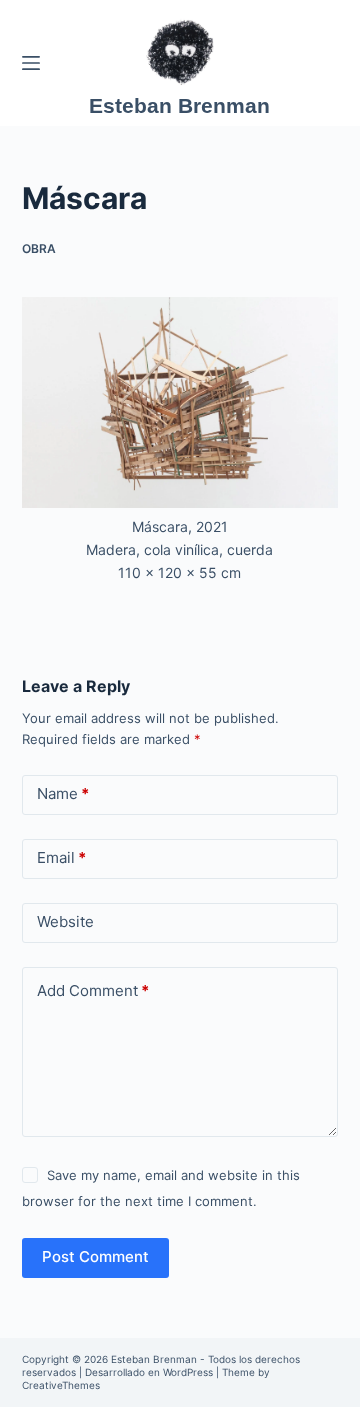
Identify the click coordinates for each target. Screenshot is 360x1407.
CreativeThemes (61, 1385)
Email (61, 857)
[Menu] (31, 63)
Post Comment (95, 1256)
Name (63, 793)
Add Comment (93, 990)
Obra (39, 248)
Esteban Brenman (179, 105)
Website (65, 921)
